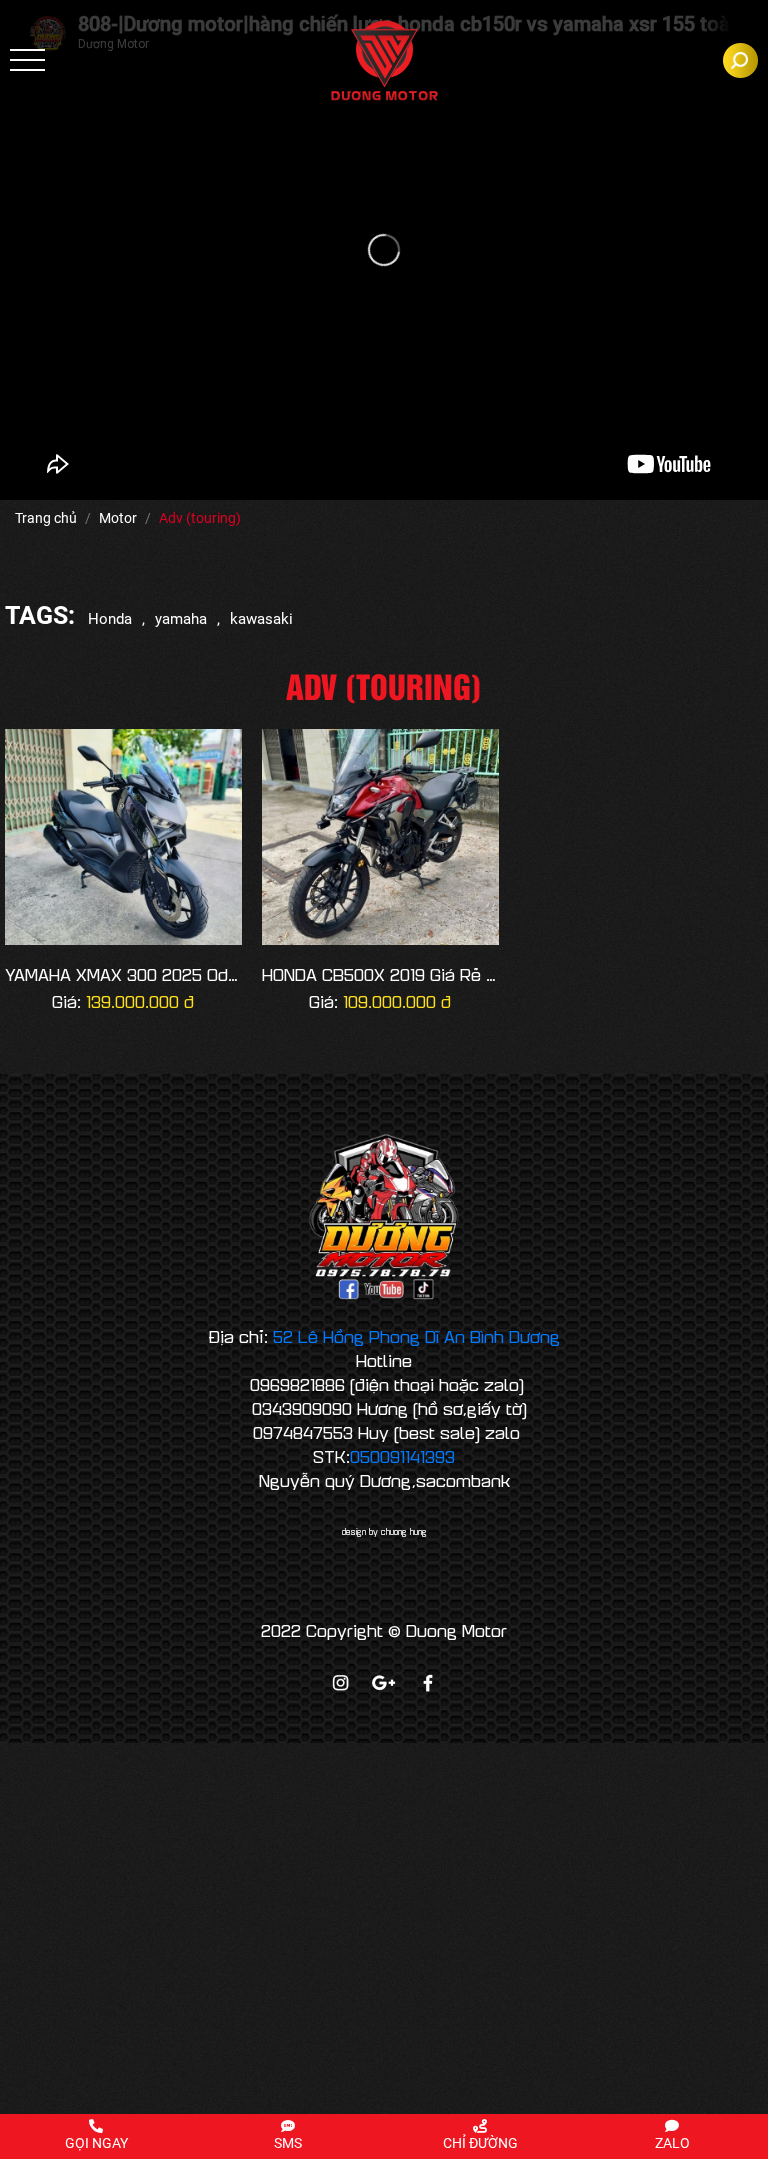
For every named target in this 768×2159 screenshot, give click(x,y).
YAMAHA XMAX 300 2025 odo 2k (123, 974)
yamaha (181, 619)
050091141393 (402, 1456)
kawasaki (261, 619)
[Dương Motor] (384, 60)
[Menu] (27, 60)
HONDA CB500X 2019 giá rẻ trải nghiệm (380, 974)
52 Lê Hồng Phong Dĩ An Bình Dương (416, 1336)
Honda (110, 619)
